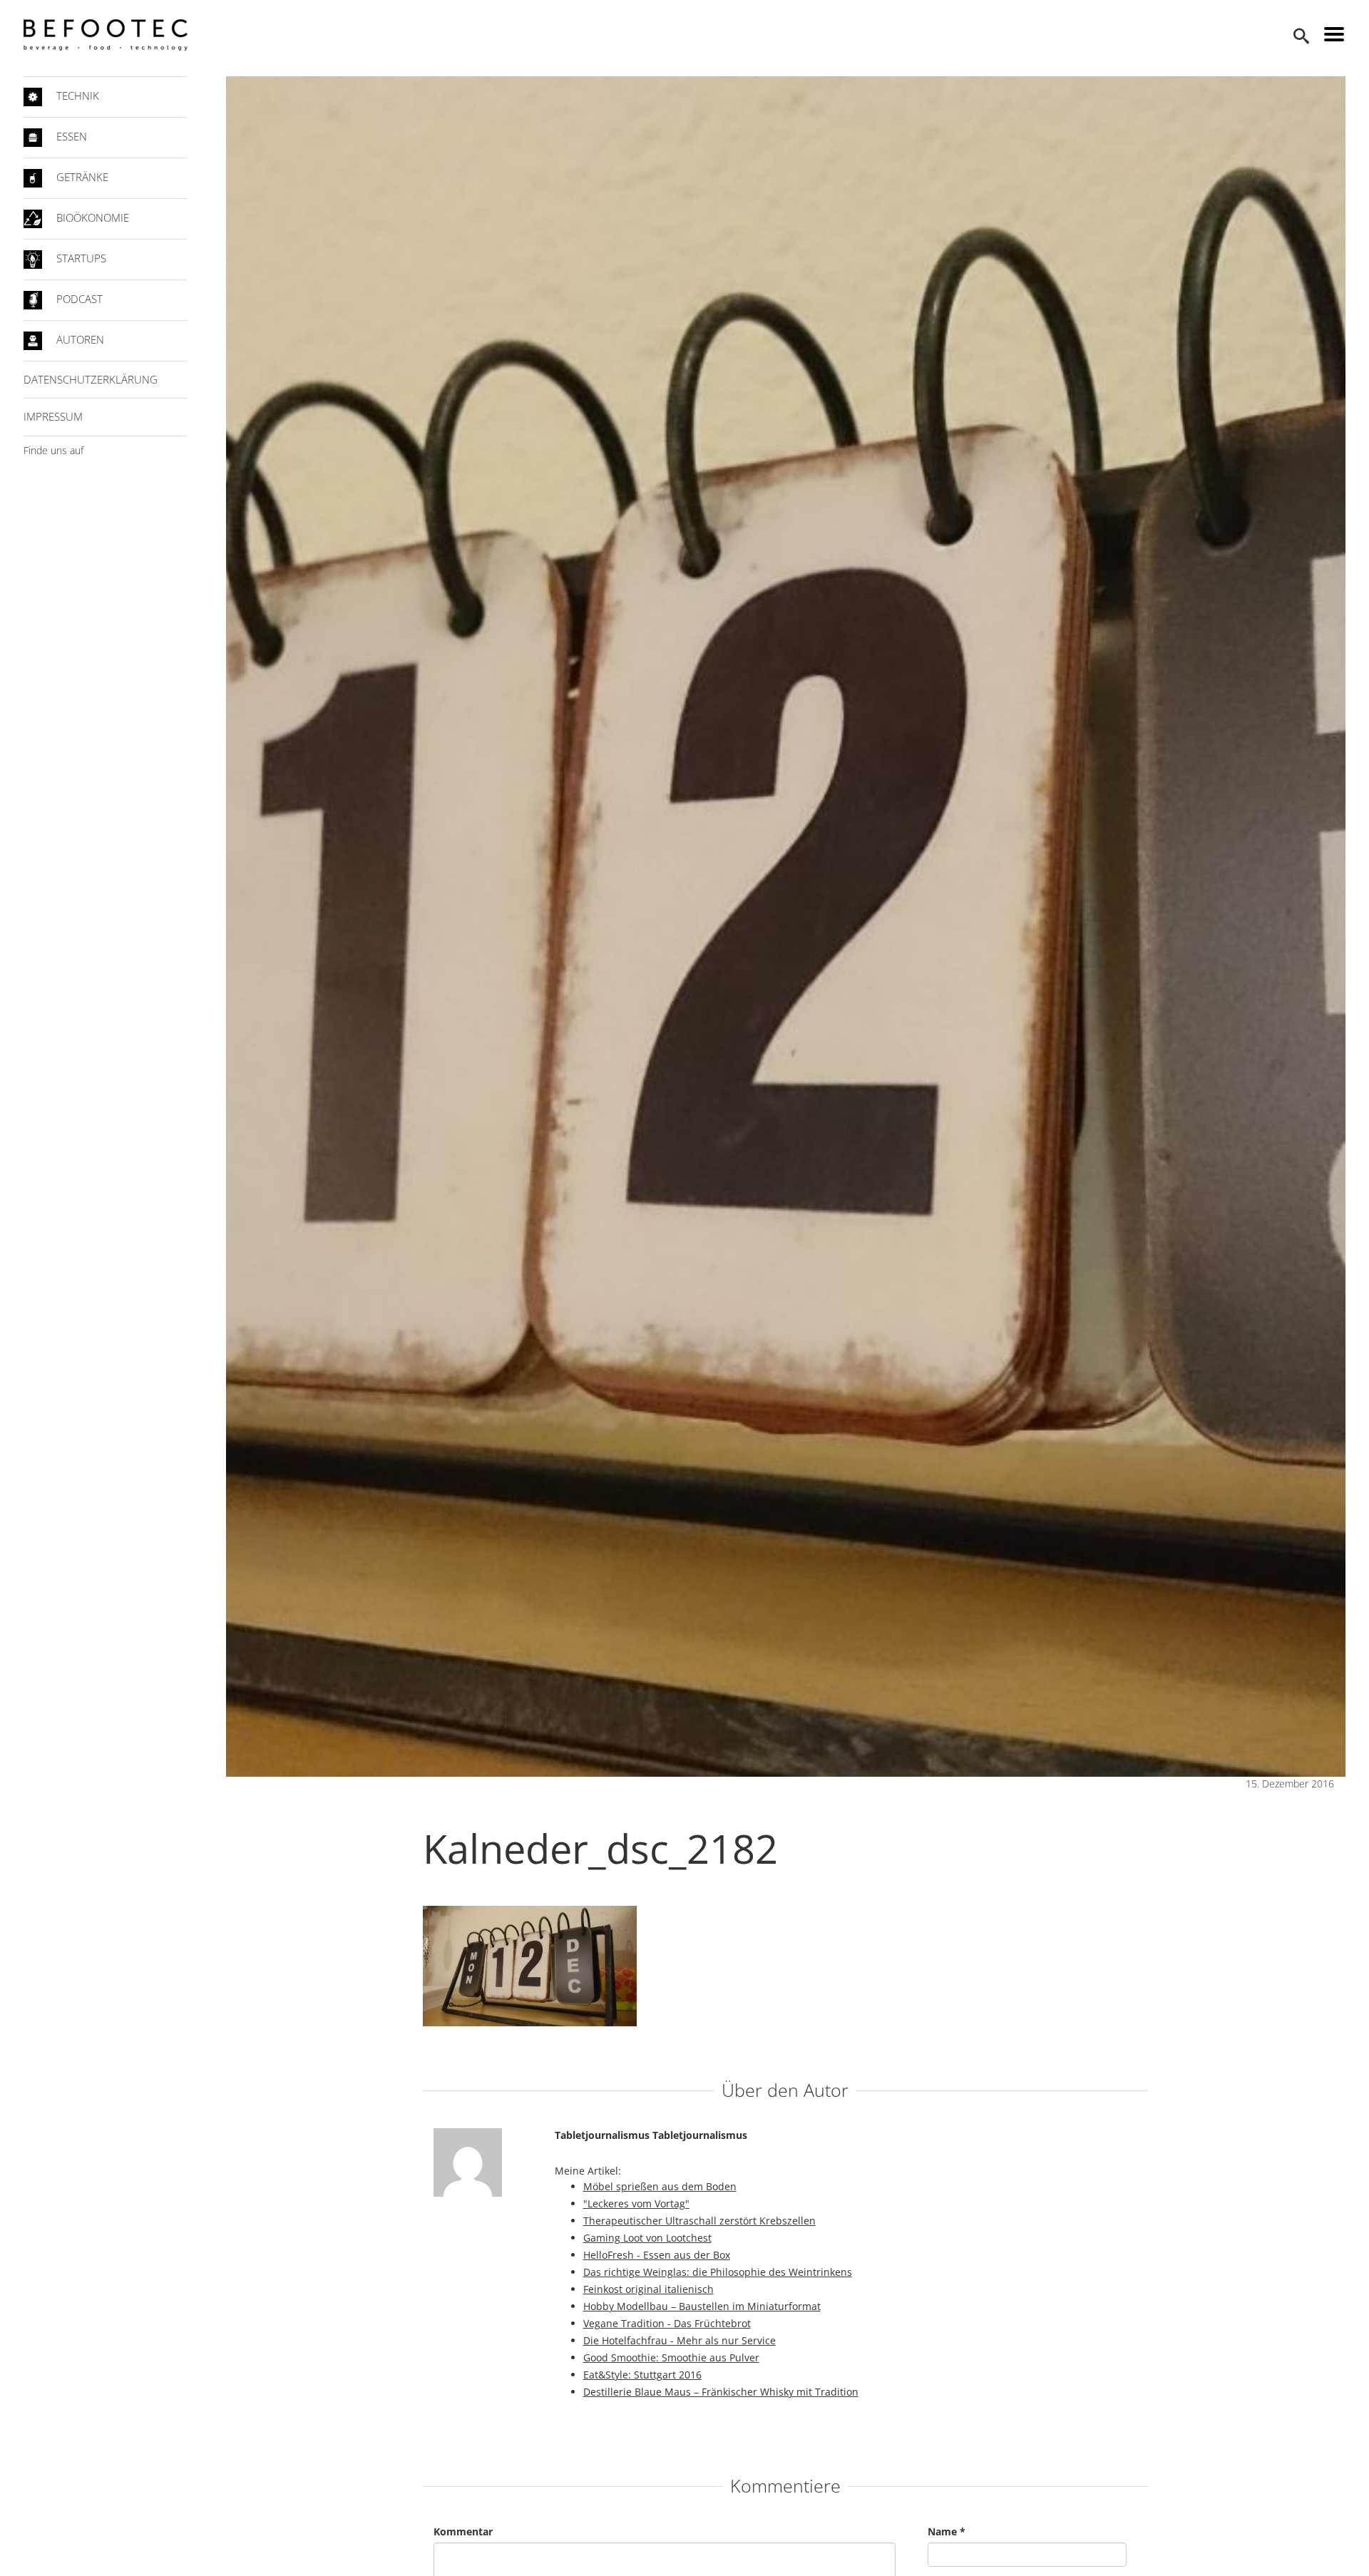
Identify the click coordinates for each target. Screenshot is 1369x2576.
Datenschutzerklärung (91, 379)
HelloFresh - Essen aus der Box (657, 2255)
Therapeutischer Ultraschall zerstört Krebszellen (699, 2221)
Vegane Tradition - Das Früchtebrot (667, 2323)
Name (947, 2531)
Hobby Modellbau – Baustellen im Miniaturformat (702, 2306)
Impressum (53, 416)
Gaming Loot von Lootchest (647, 2238)
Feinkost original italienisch (648, 2289)
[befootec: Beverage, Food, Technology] (106, 35)
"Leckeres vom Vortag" (636, 2203)
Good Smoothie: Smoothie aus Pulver (671, 2357)
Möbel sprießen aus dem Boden (660, 2186)
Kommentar (463, 2531)
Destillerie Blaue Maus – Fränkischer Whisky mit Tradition (721, 2392)
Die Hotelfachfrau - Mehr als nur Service (680, 2340)
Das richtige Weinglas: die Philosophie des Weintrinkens (718, 2272)
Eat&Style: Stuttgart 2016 (642, 2375)
